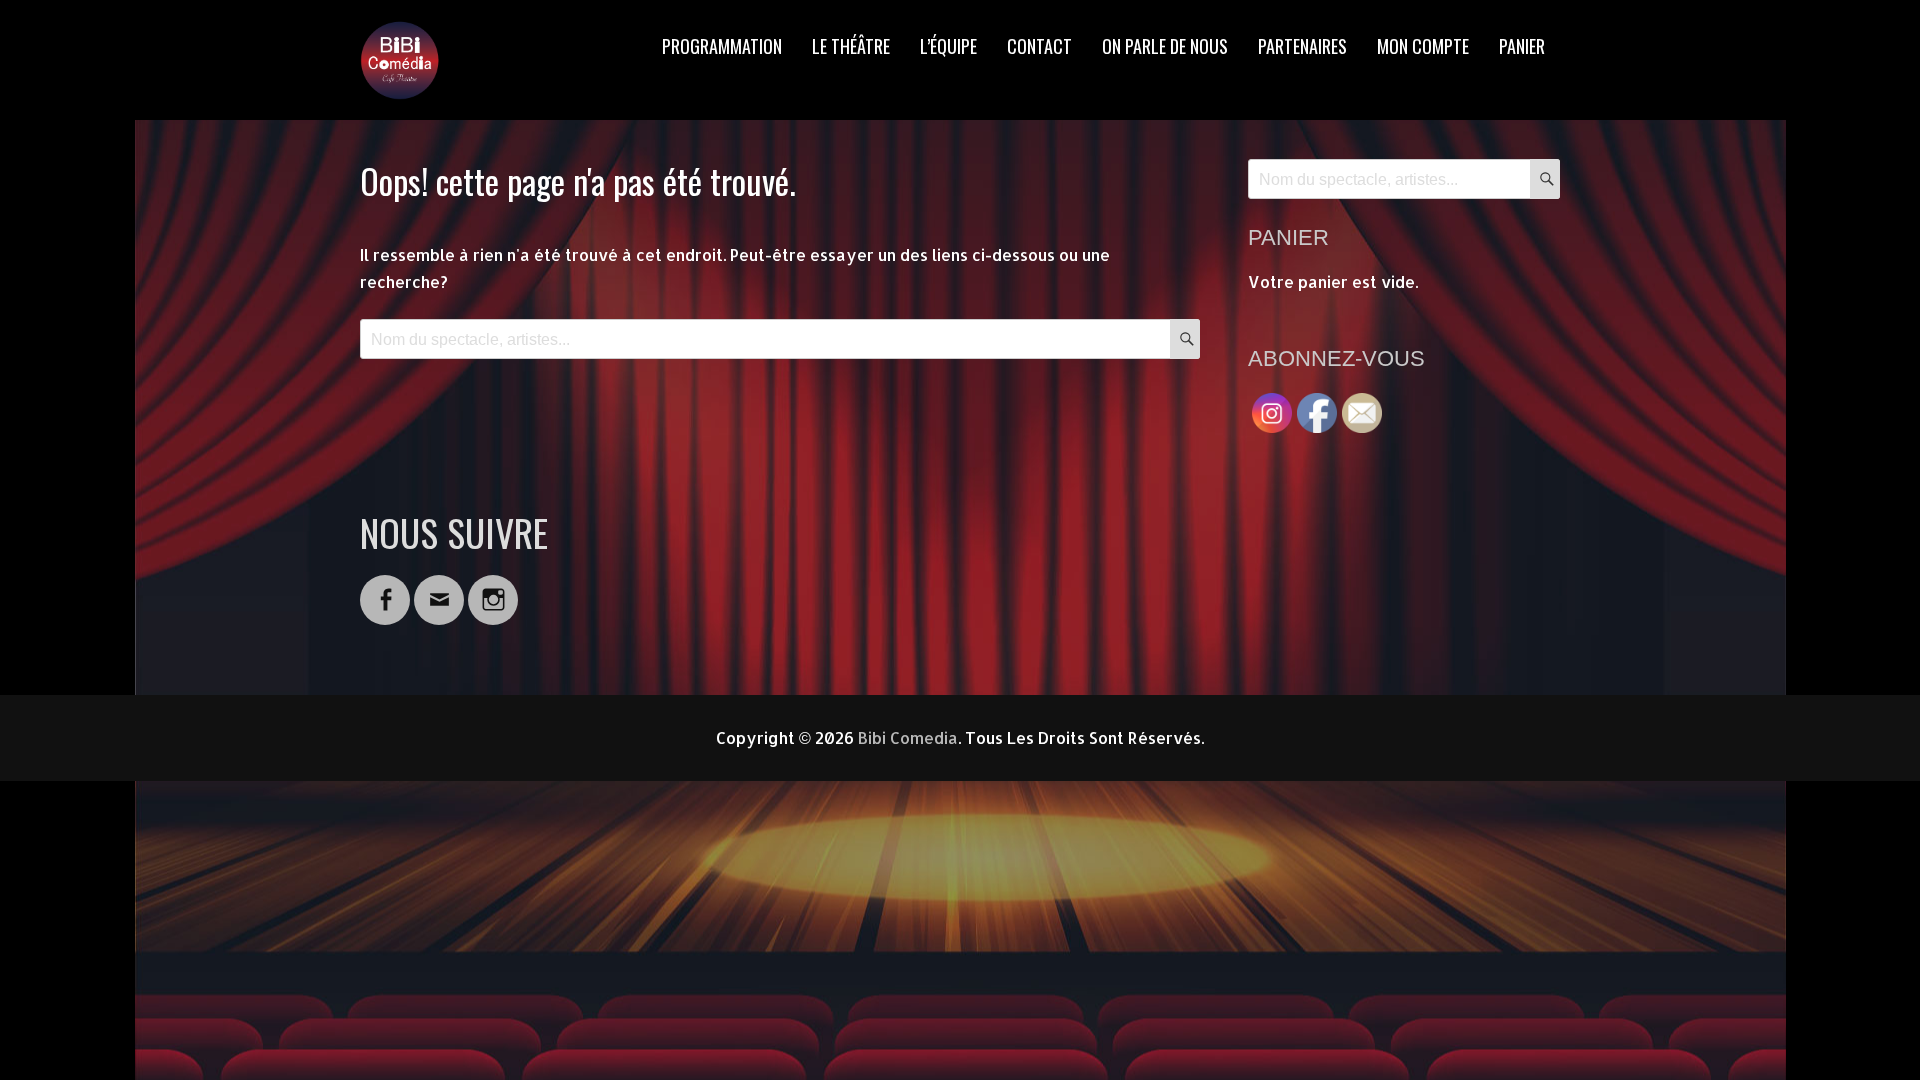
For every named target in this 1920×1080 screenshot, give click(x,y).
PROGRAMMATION (722, 46)
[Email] (439, 587)
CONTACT (1039, 46)
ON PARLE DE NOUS (1165, 46)
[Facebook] (385, 587)
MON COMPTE (1423, 46)
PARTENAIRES (1302, 46)
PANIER (1522, 46)
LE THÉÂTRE (851, 46)
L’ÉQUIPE (948, 46)
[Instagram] (493, 587)
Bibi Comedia (908, 737)
